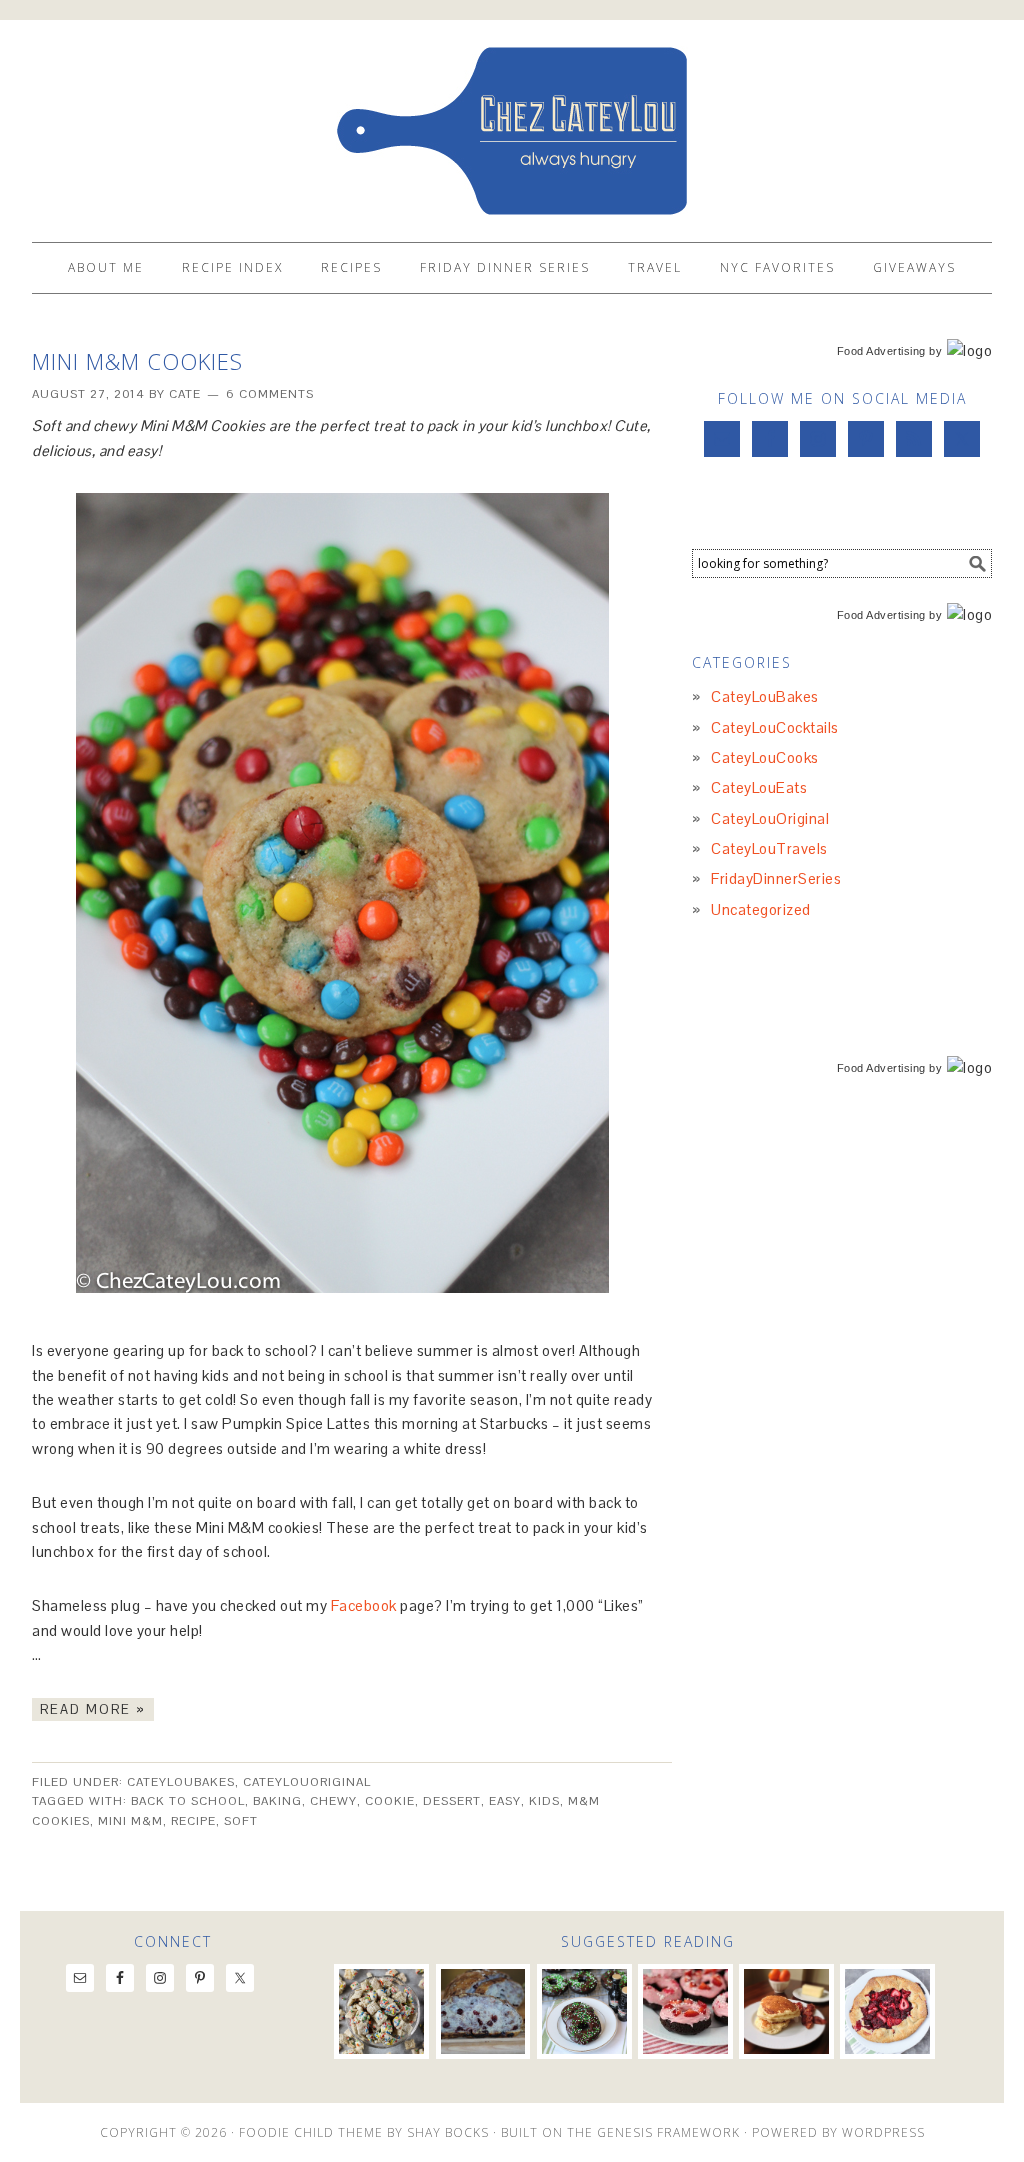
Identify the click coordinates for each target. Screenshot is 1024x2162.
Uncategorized (761, 909)
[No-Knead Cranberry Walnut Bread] (483, 2011)
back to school (188, 1801)
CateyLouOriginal (307, 1782)
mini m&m (130, 1821)
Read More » (93, 1709)
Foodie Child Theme (311, 2132)
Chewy (333, 1801)
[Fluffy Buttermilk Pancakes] (786, 2011)
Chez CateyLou (512, 122)
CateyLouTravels (769, 848)
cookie (390, 1801)
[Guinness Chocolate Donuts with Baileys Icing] (584, 2011)
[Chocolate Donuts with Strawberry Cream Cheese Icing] (685, 2011)
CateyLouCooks (765, 757)
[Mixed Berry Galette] (887, 2011)
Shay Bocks (448, 2132)
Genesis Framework (668, 2132)
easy (505, 1801)
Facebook (364, 1605)
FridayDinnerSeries (776, 878)
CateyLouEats (759, 787)
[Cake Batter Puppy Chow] (381, 2011)
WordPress (883, 2132)
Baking (277, 1801)
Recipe (193, 1821)
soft (241, 1821)
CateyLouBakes (181, 1782)
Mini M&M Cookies (137, 361)
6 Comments (270, 394)
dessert (452, 1801)
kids (544, 1801)
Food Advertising (881, 351)
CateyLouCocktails (775, 727)
